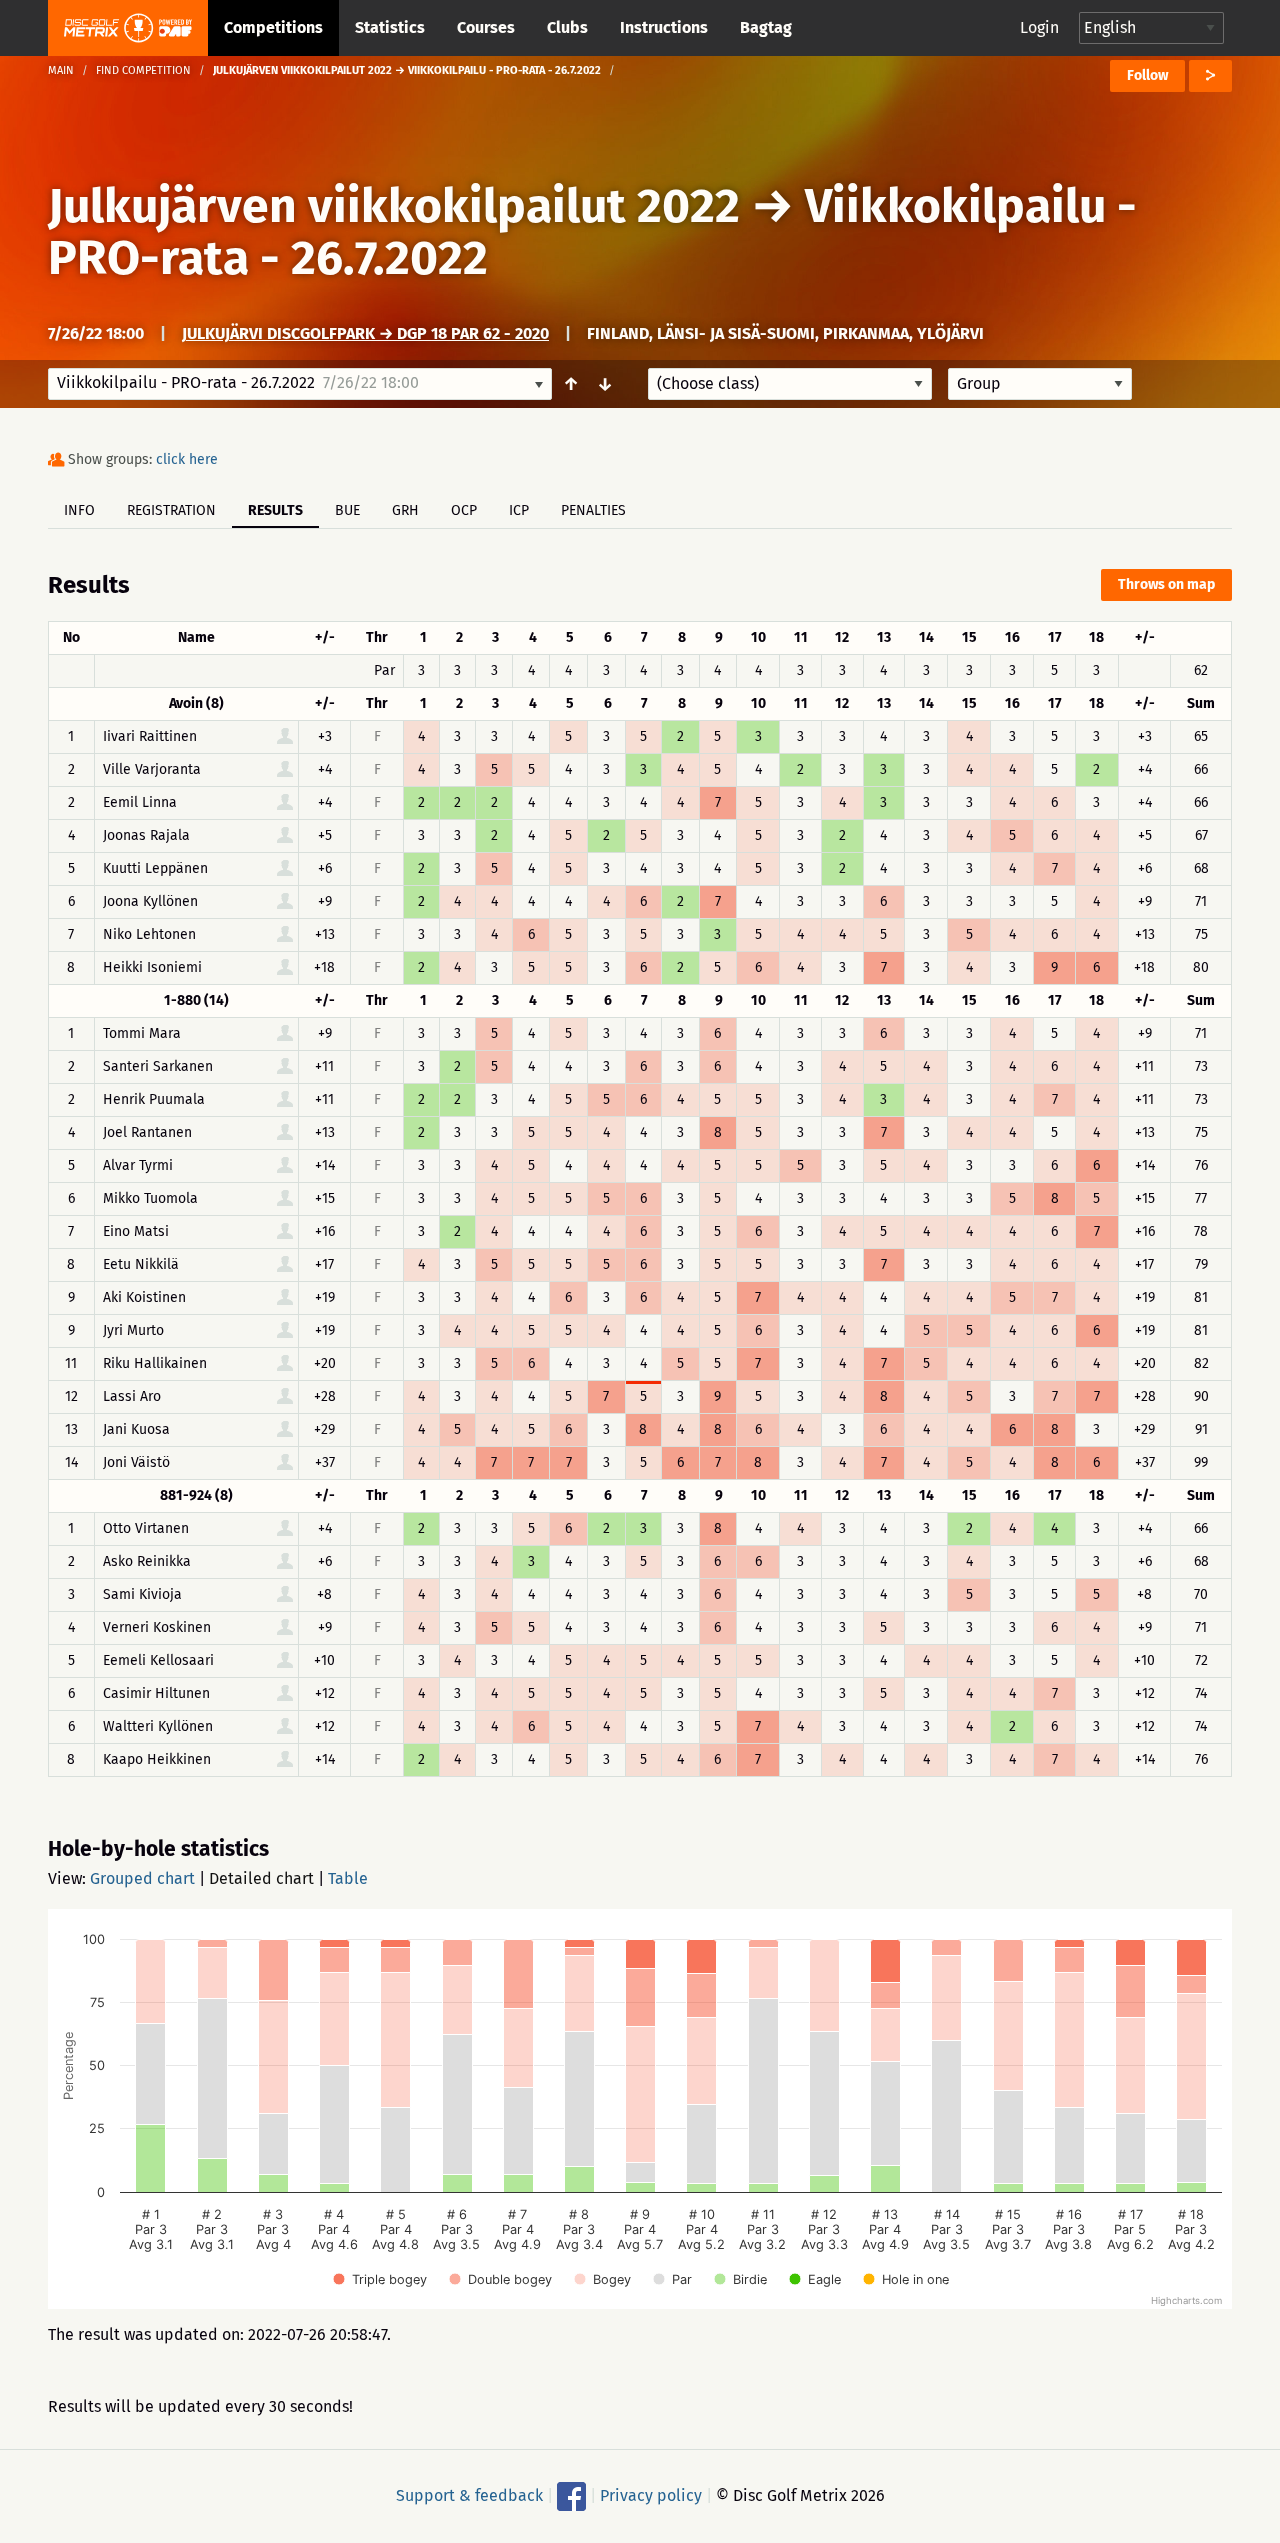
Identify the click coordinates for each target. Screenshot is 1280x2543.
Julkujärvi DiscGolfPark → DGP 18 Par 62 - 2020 (365, 333)
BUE (347, 510)
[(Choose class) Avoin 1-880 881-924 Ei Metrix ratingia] (790, 384)
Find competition (143, 70)
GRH (405, 510)
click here (187, 459)
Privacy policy (651, 2495)
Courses (486, 27)
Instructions (664, 27)
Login (1039, 27)
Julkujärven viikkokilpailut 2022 (394, 206)
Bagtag (766, 27)
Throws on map (1166, 584)
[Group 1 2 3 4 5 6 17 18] (1040, 384)
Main (61, 70)
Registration (171, 510)
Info (79, 510)
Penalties (593, 510)
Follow (1147, 75)
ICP (519, 510)
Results (275, 510)
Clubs (567, 27)
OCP (464, 510)
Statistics (390, 27)
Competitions (273, 27)
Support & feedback (469, 2495)
